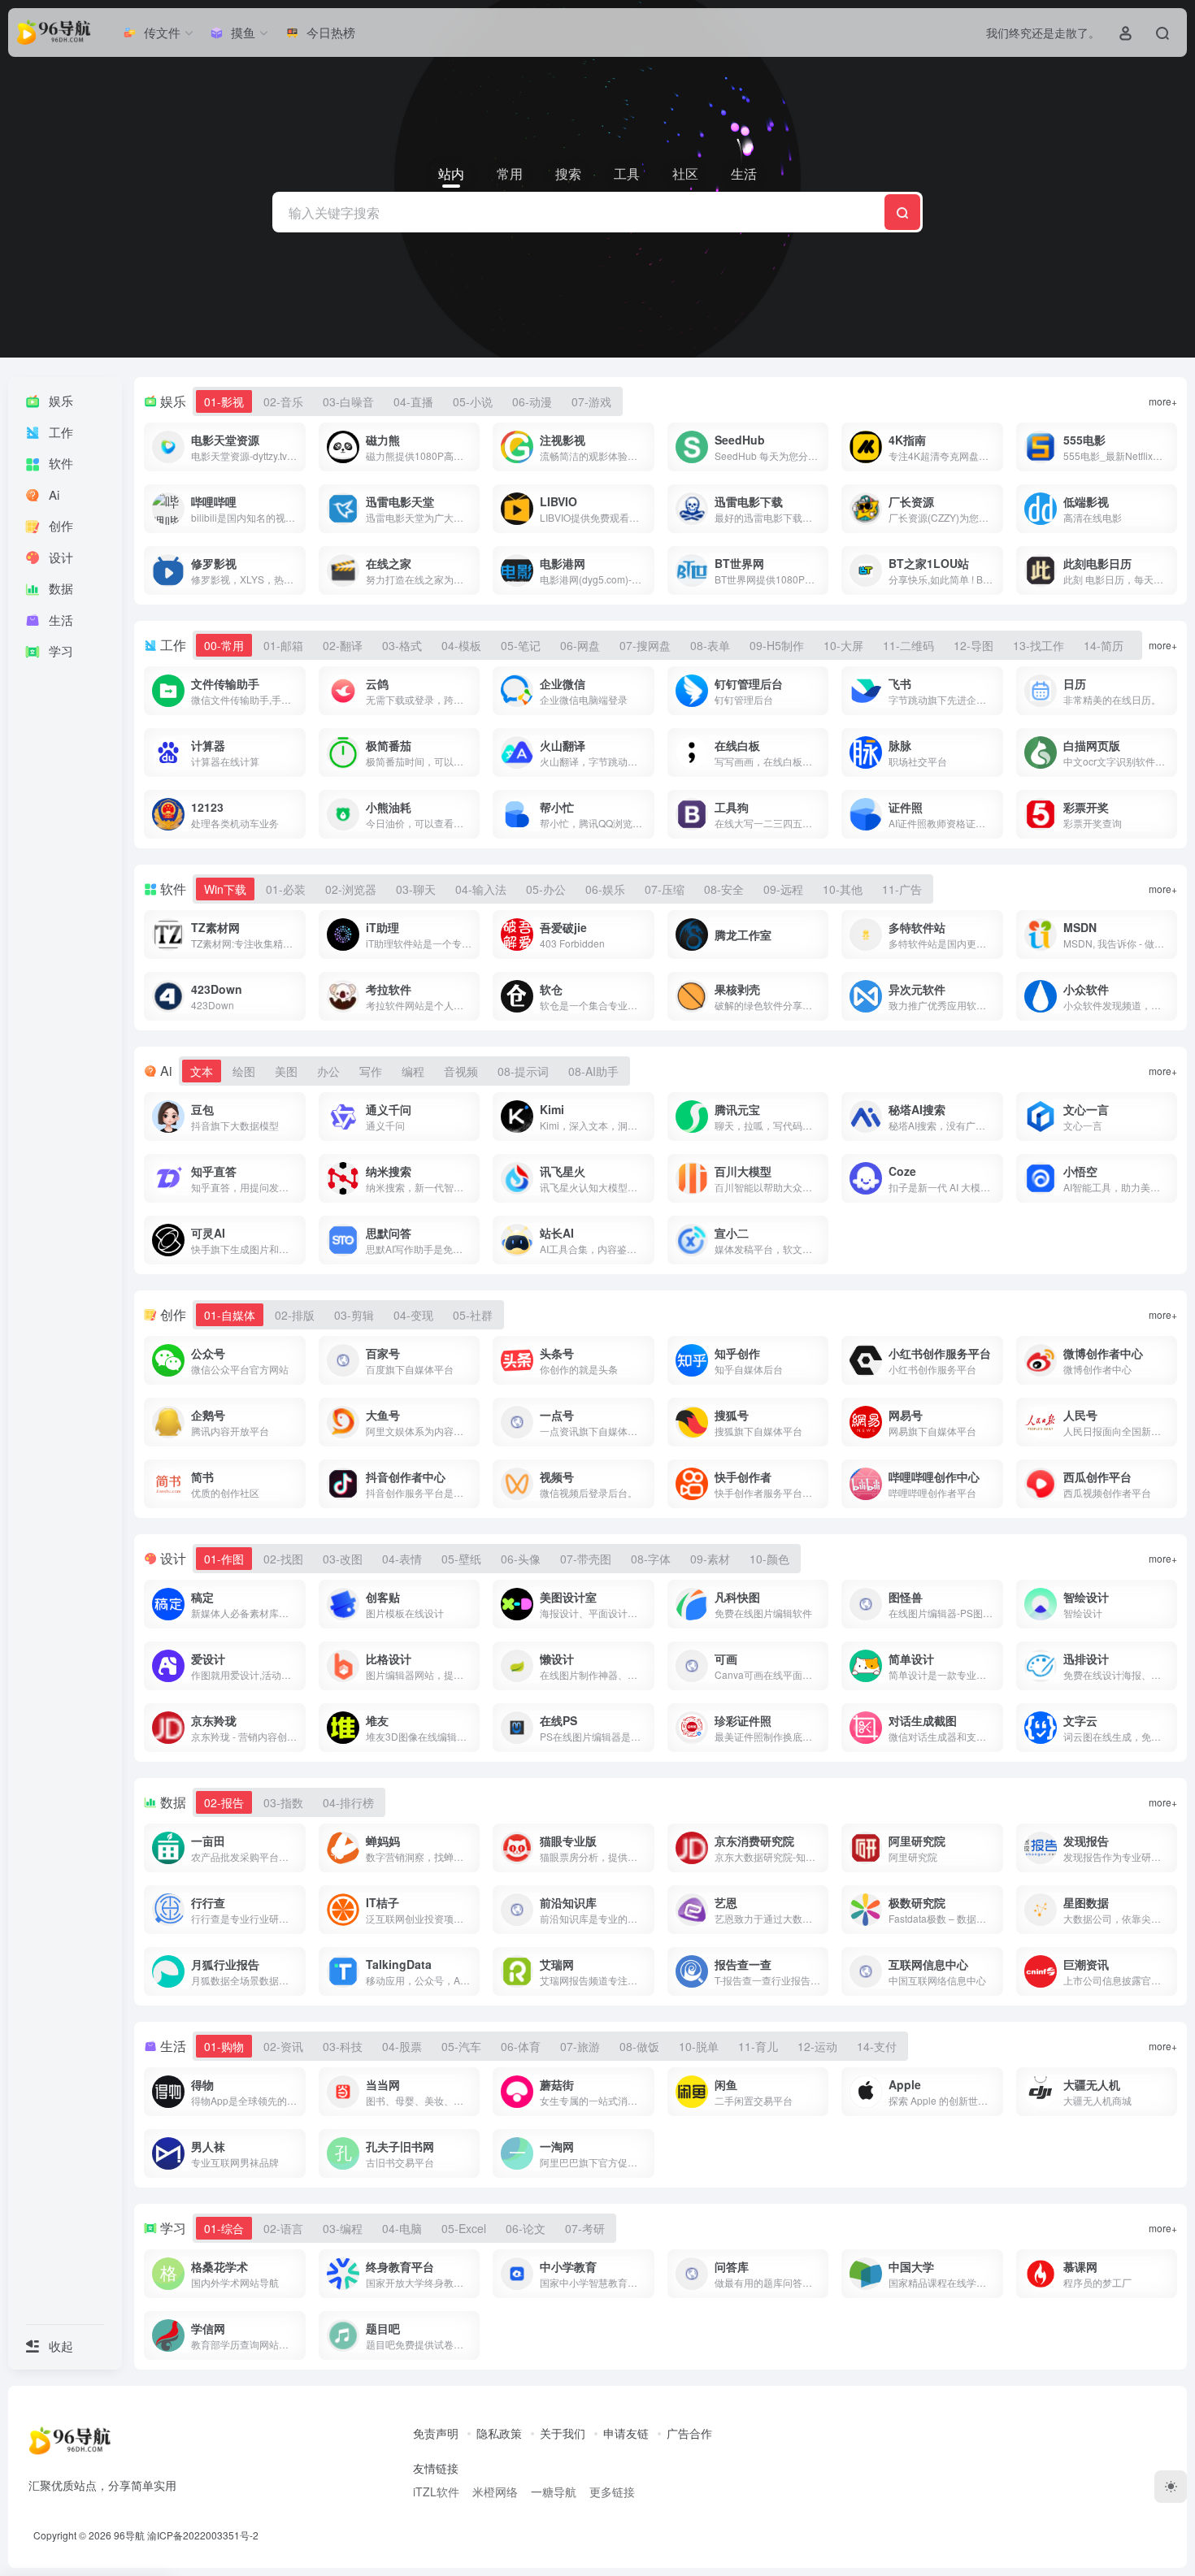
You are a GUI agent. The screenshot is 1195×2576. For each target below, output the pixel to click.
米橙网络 (495, 2491)
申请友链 (626, 2433)
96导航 (129, 2535)
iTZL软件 (436, 2491)
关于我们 (563, 2433)
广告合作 (689, 2433)
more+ (1163, 401)
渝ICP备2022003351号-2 (203, 2535)
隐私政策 (499, 2433)
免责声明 (436, 2433)
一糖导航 (554, 2491)
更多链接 (612, 2491)
